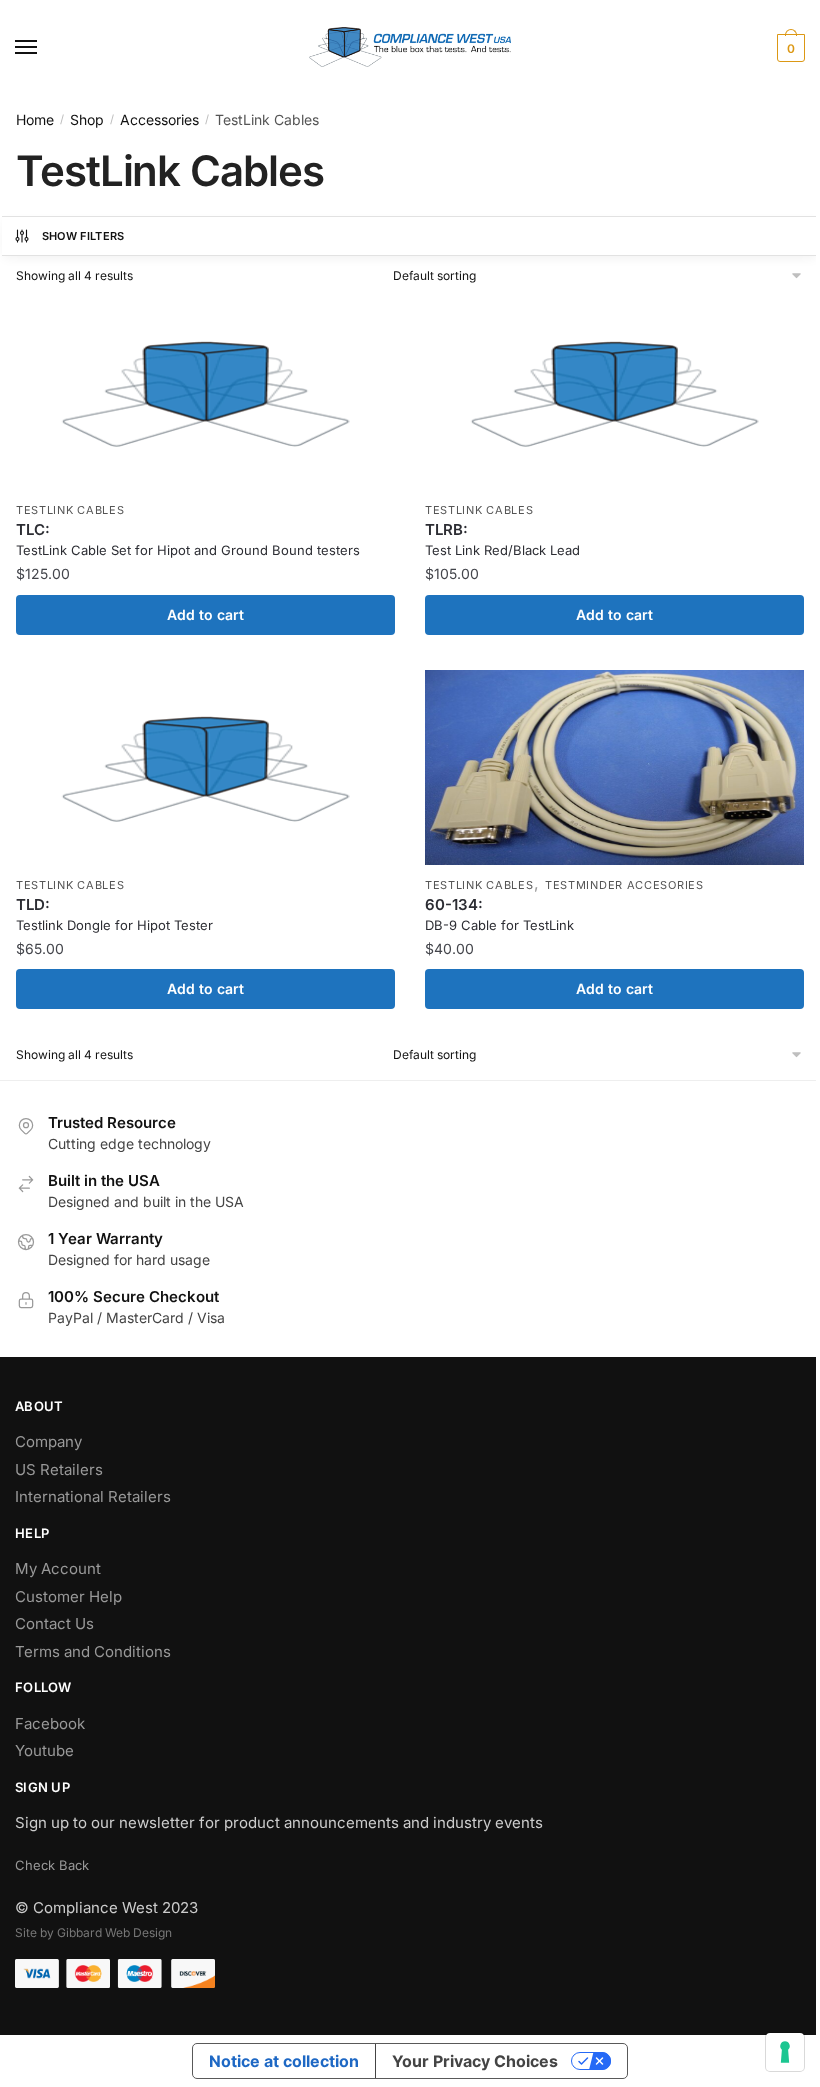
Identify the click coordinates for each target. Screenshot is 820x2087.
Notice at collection (284, 2061)
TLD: (114, 914)
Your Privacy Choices (475, 2061)
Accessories (159, 119)
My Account (58, 1568)
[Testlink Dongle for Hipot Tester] (205, 767)
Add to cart (205, 614)
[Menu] (45, 48)
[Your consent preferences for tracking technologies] (785, 2052)
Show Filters (83, 236)
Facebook (50, 1723)
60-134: (499, 914)
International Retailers (93, 1496)
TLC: (188, 539)
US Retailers (59, 1469)
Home (35, 119)
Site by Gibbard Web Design (93, 1932)
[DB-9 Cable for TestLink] (614, 767)
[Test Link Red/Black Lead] (614, 392)
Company (48, 1441)
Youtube (44, 1750)
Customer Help (68, 1596)
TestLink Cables (70, 510)
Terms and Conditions (93, 1651)
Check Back (52, 1865)
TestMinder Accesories (624, 885)
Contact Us (54, 1623)
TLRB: (502, 539)
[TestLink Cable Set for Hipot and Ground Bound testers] (205, 392)
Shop (87, 119)
